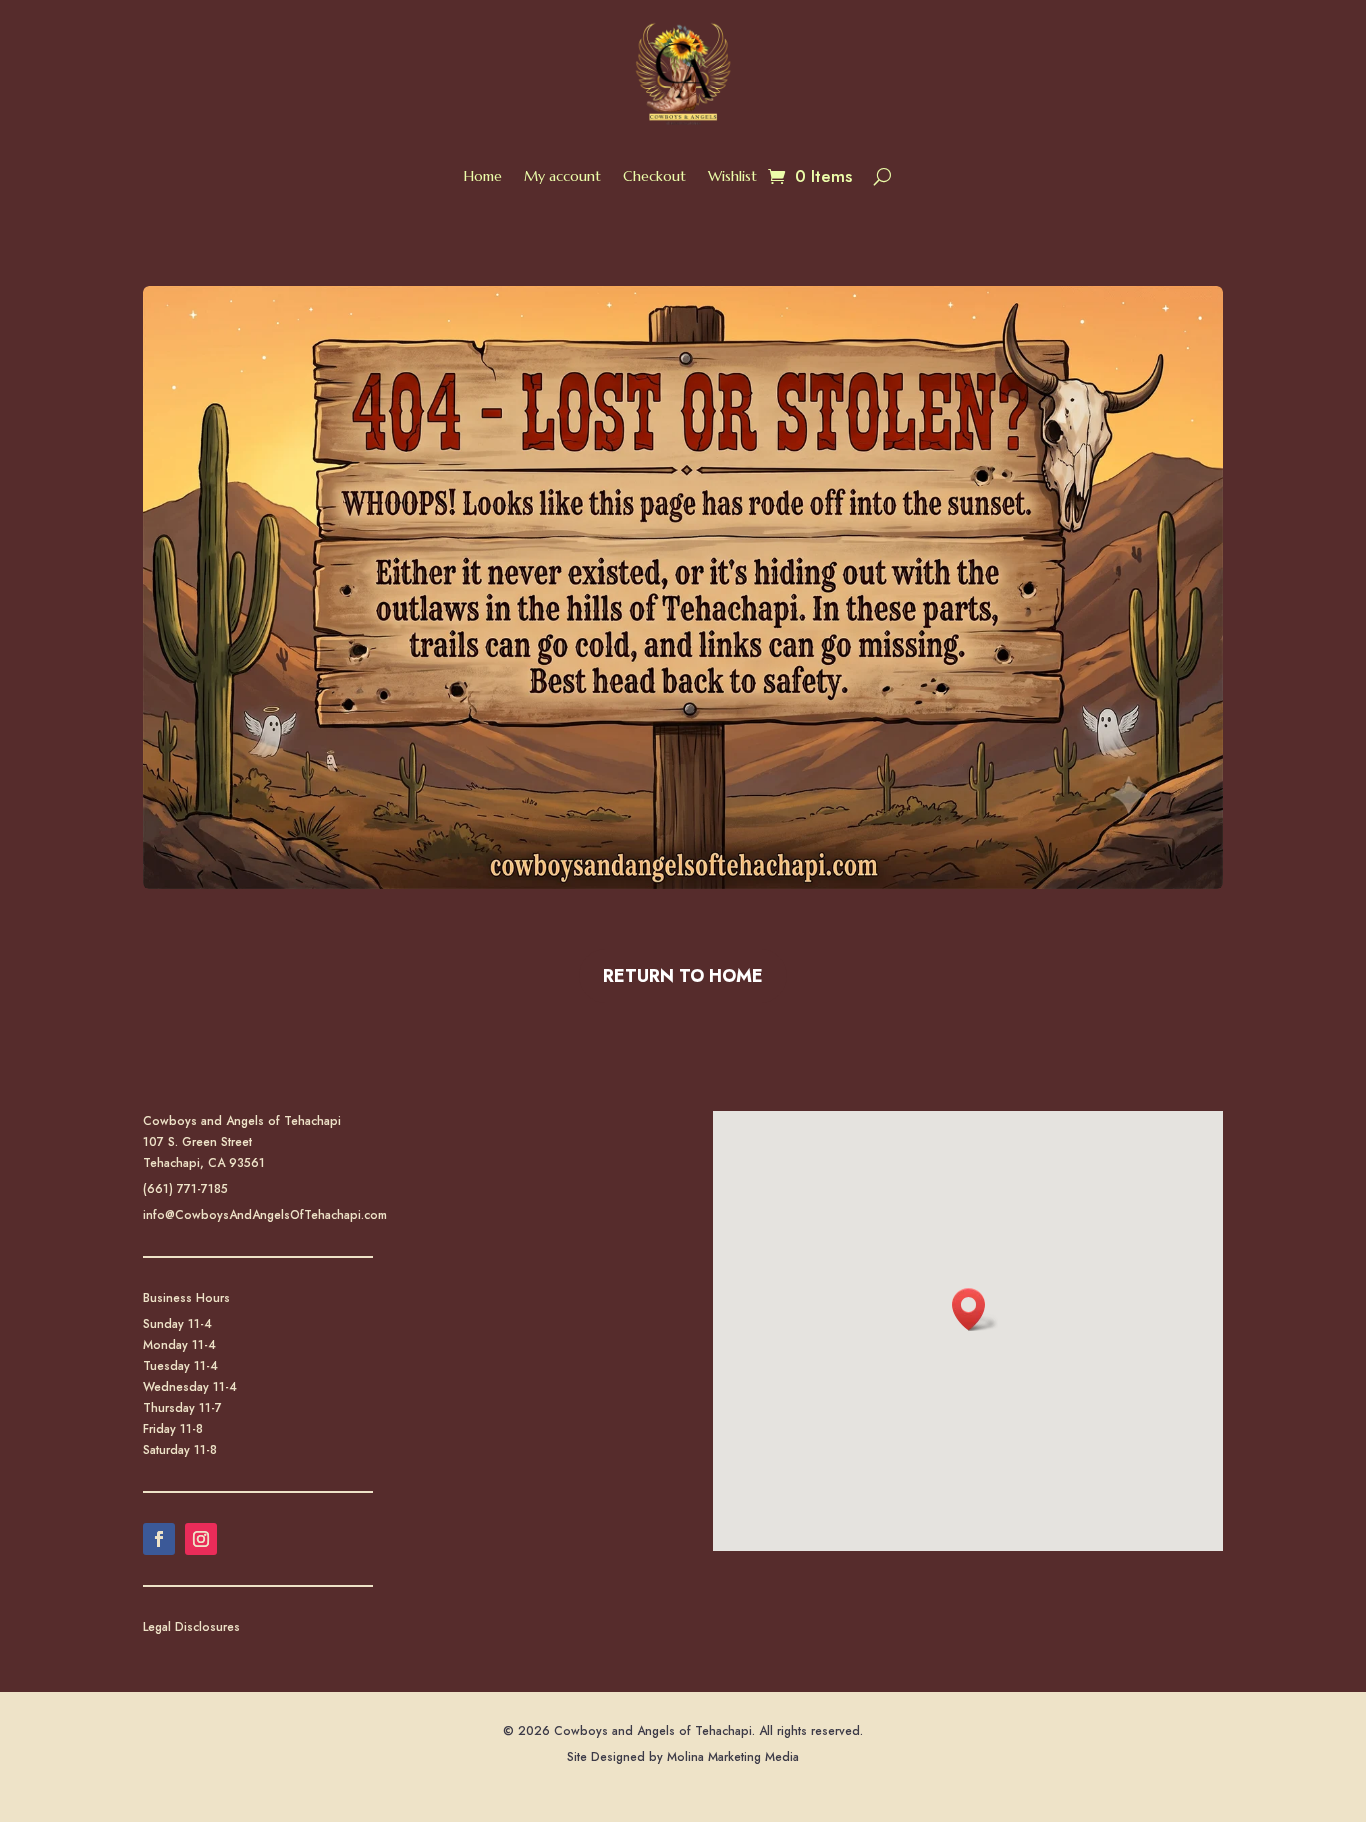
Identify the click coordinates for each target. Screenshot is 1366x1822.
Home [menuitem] (483, 176)
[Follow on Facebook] (159, 1539)
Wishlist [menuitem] (732, 176)
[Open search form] (882, 176)
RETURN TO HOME (683, 976)
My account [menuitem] (562, 176)
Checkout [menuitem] (654, 176)
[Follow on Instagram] (201, 1539)
